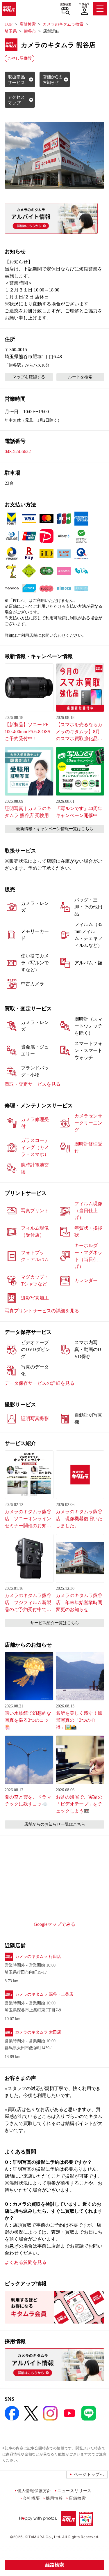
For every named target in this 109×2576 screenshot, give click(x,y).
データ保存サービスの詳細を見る (40, 1383)
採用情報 (54, 2498)
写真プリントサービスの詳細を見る (42, 1311)
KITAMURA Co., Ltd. (43, 2537)
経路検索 (55, 2565)
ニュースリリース (74, 2491)
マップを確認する (29, 377)
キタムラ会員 (84, 5)
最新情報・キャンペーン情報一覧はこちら (55, 829)
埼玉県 (11, 31)
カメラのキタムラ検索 (63, 24)
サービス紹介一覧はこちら (55, 1623)
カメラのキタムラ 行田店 (38, 1957)
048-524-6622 (18, 451)
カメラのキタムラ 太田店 (38, 2032)
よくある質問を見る (26, 2262)
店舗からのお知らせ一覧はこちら (55, 1824)
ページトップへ (89, 2474)
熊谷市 (30, 31)
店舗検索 (66, 4)
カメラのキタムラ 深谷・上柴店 (44, 1994)
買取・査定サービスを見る (33, 1084)
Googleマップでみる (54, 1924)
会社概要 (31, 2498)
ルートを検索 (80, 377)
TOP (9, 24)
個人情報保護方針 (34, 2491)
